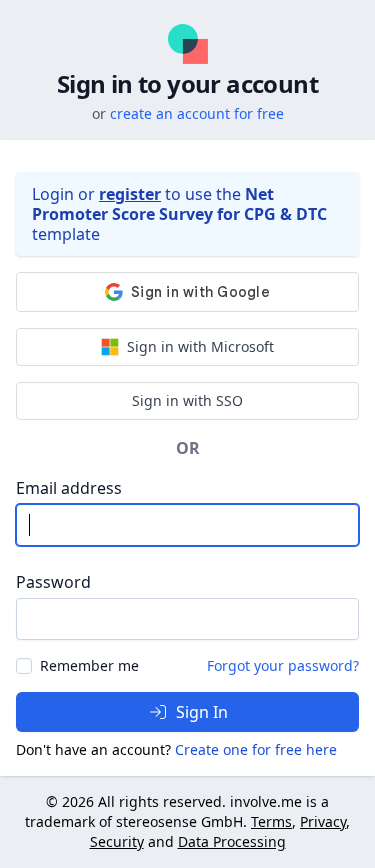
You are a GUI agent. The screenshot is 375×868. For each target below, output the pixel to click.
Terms (271, 821)
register (130, 194)
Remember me (89, 665)
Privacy (323, 821)
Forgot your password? (283, 665)
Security (117, 841)
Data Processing (232, 841)
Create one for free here (256, 749)
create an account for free (197, 113)
